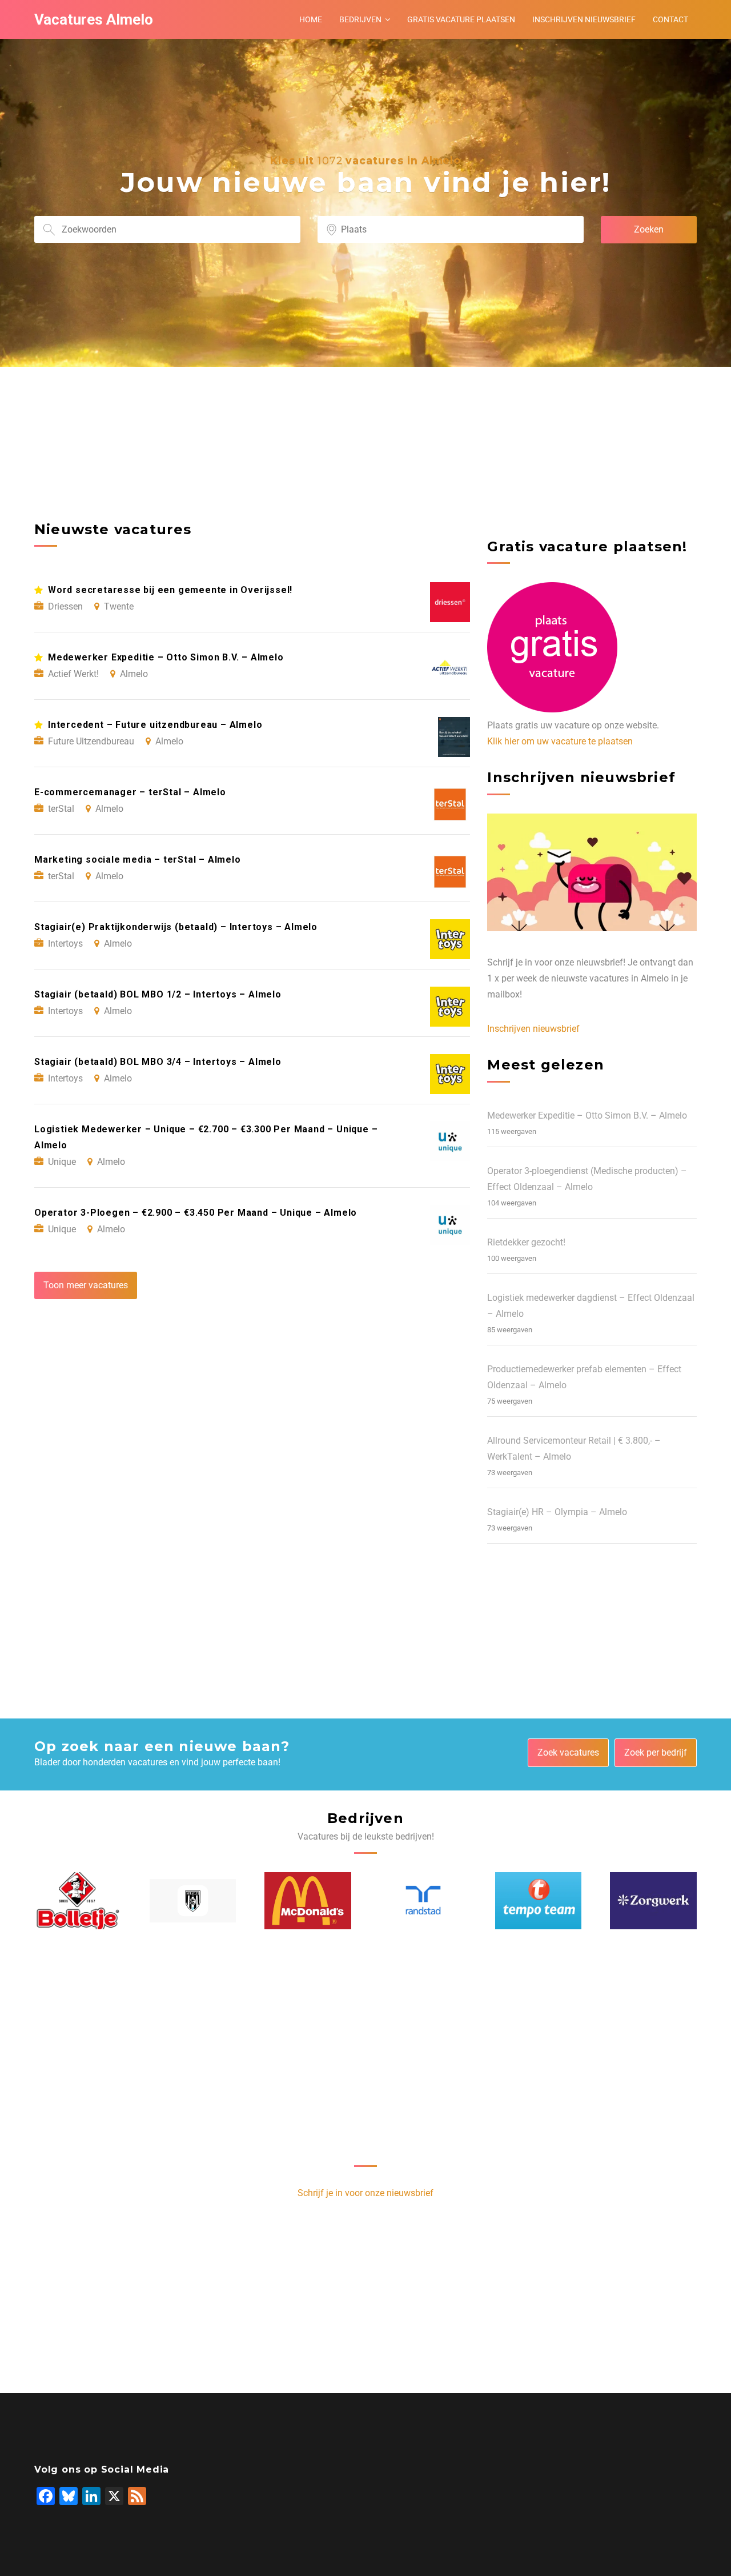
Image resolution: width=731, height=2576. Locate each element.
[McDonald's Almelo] (308, 1901)
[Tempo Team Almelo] (539, 1901)
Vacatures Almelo (94, 19)
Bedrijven (360, 19)
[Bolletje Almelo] (78, 1900)
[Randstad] (423, 1900)
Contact (670, 19)
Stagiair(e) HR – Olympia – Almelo (557, 1512)
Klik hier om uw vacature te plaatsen (560, 741)
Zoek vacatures (568, 1752)
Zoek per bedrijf (656, 1752)
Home (311, 19)
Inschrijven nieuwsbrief (584, 19)
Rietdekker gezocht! (526, 1242)
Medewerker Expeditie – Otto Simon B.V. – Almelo (587, 1115)
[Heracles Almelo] (193, 1901)
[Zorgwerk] (653, 1901)
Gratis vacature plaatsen (461, 19)
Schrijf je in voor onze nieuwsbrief (365, 2193)
